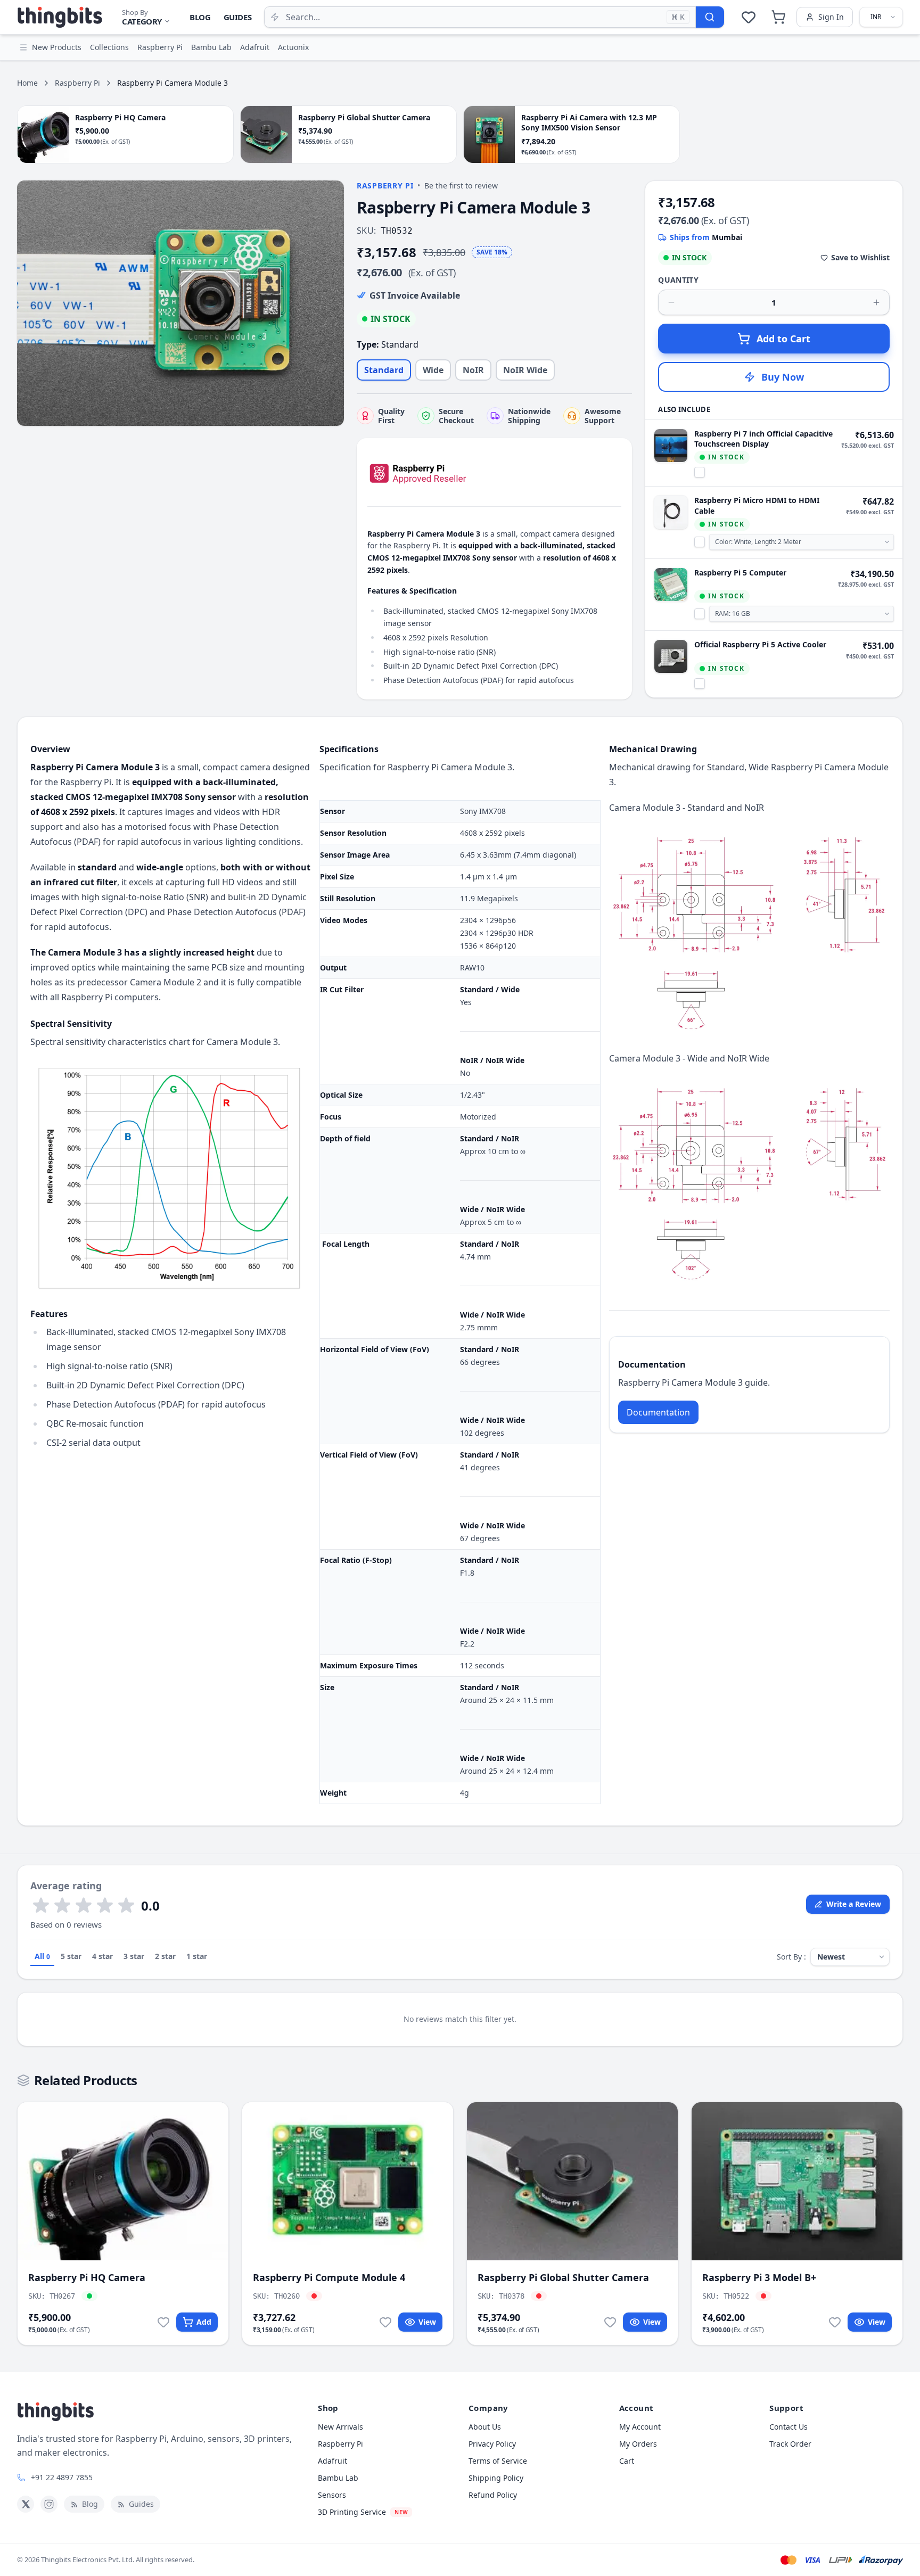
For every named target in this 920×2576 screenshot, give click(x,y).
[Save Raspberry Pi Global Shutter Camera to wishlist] (610, 2322)
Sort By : (791, 1957)
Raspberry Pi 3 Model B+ (759, 2277)
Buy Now (783, 377)
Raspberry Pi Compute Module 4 (329, 2277)
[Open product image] (180, 303)
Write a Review (854, 1904)
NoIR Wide (525, 370)
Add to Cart (783, 339)
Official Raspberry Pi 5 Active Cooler (760, 644)
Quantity (678, 280)
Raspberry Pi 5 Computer (740, 573)
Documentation (658, 1412)
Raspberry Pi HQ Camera (87, 2277)
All (42, 1956)
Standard (384, 370)
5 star (71, 1956)
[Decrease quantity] (671, 302)
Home (27, 83)
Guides (238, 17)
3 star (134, 1956)
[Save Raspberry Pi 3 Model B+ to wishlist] (835, 2322)
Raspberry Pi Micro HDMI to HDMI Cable (757, 505)
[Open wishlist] (749, 17)
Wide (433, 370)
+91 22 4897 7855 (62, 2477)
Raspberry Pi (77, 83)
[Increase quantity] (876, 302)
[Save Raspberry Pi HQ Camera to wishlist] (163, 2322)
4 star (102, 1956)
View (427, 2322)
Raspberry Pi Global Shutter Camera (563, 2277)
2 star (165, 1956)
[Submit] (710, 17)
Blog (200, 17)
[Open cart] (778, 17)
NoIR (473, 370)
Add (204, 2322)
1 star (197, 1956)
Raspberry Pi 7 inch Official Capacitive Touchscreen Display (763, 439)
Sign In (831, 17)
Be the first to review (461, 186)
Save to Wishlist (860, 257)
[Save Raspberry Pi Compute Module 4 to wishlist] (385, 2322)
